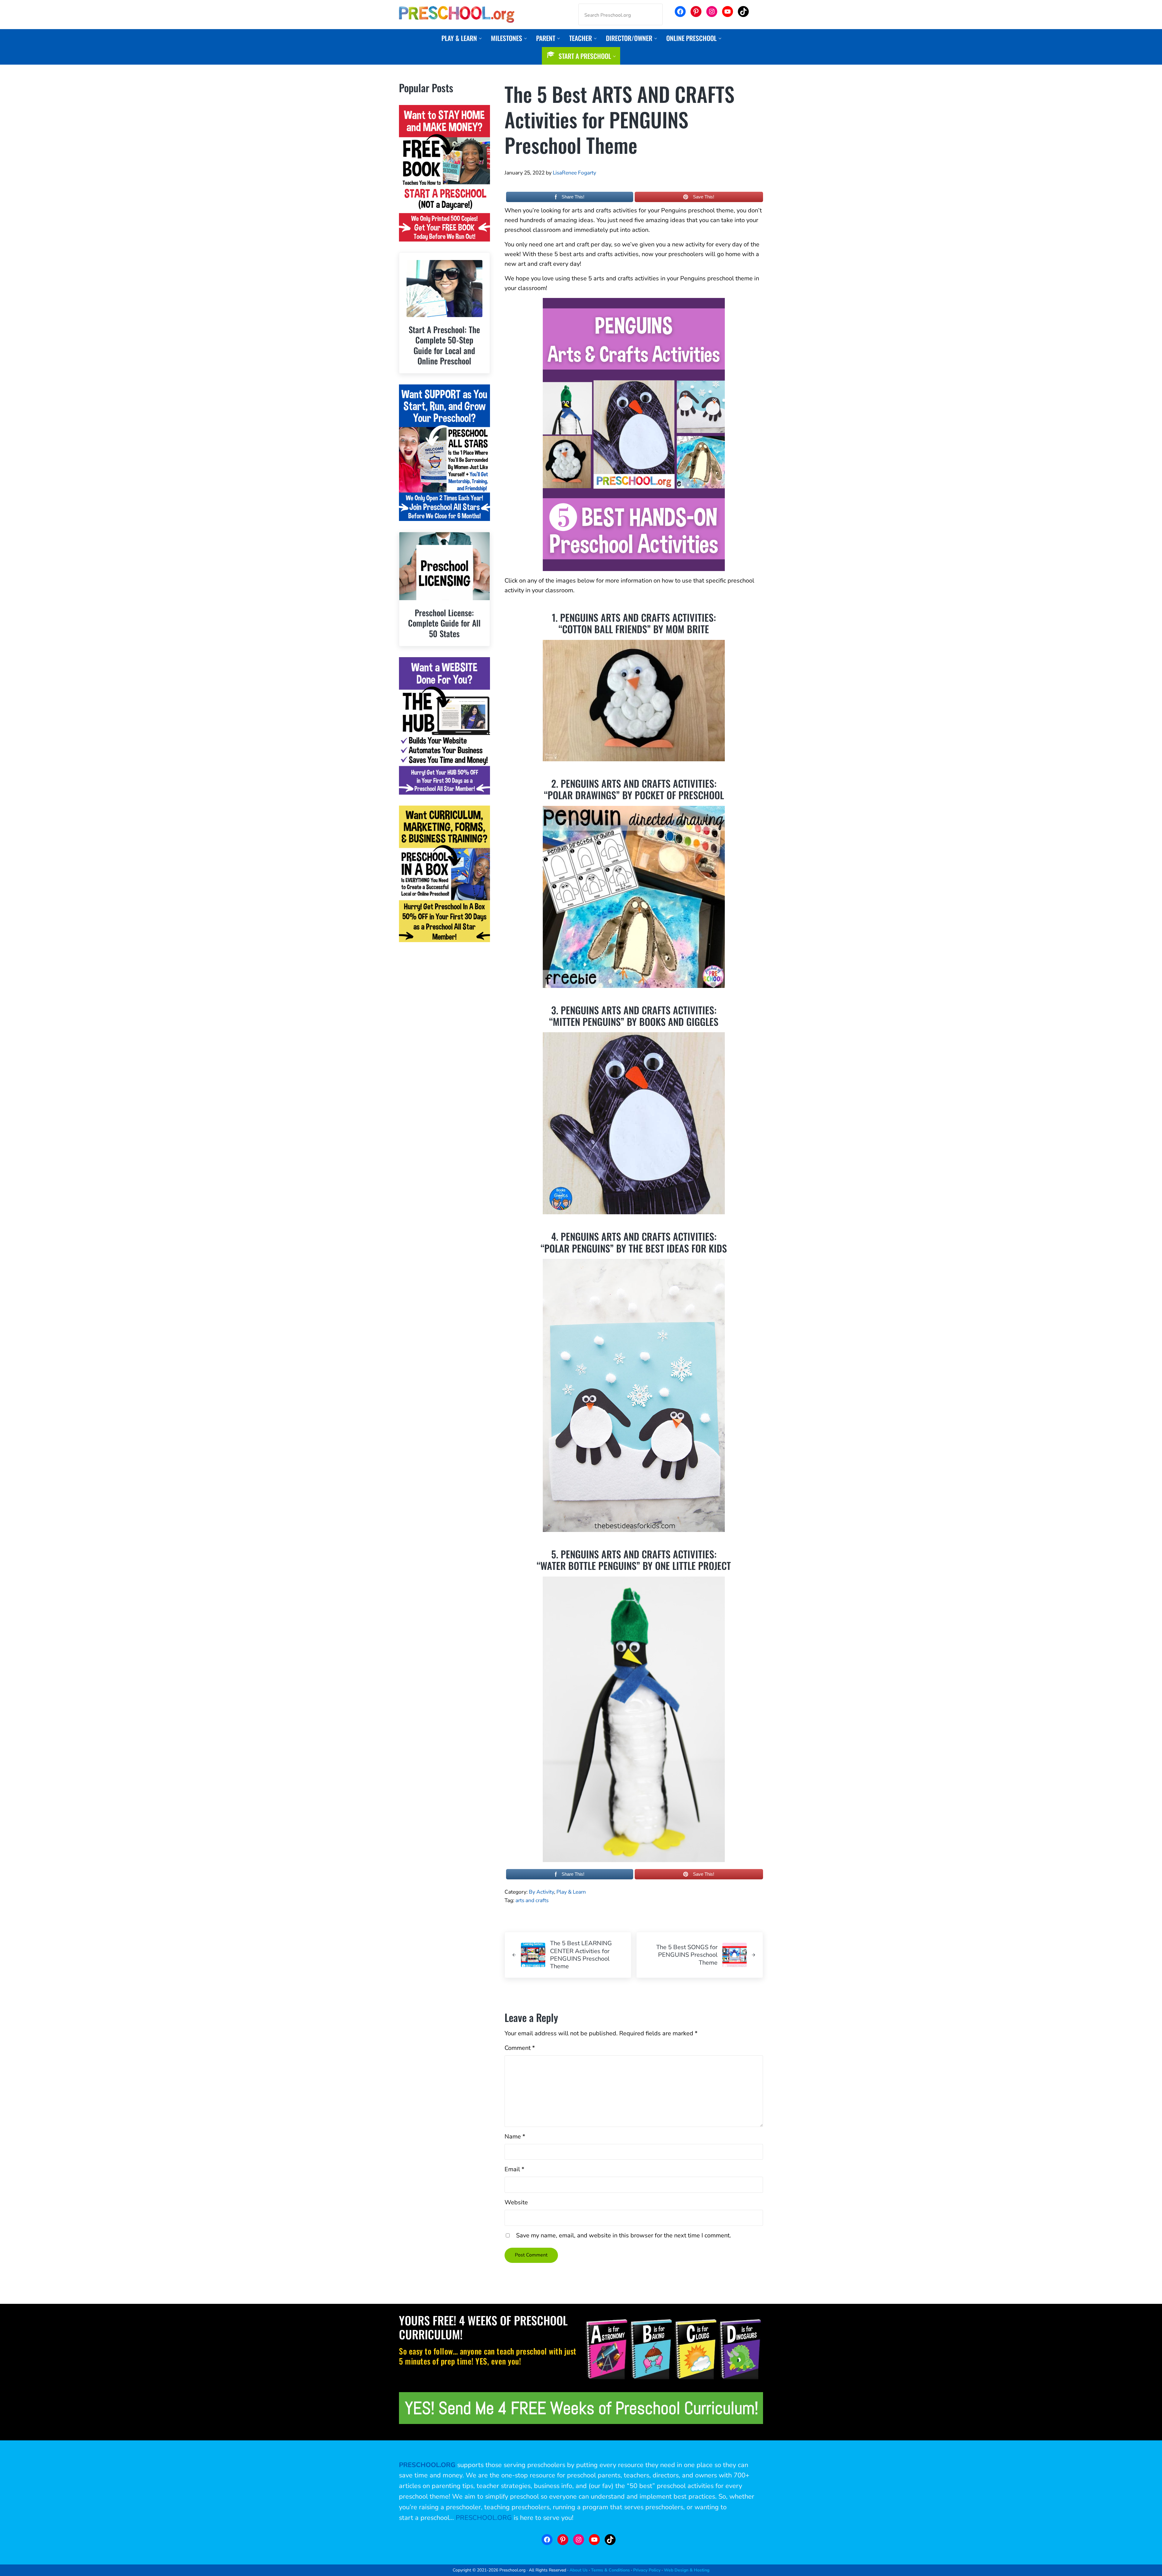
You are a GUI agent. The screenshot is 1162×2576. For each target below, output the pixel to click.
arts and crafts (532, 1900)
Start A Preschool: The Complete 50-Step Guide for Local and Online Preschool (444, 345)
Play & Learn (571, 1892)
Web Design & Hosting (687, 2570)
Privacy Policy (647, 2570)
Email (514, 2169)
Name (515, 2137)
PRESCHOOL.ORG (484, 2518)
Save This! (704, 197)
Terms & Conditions (610, 2570)
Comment (520, 2048)
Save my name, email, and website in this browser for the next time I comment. (624, 2235)
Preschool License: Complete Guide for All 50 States (444, 623)
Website (516, 2202)
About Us (579, 2570)
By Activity (541, 1892)
